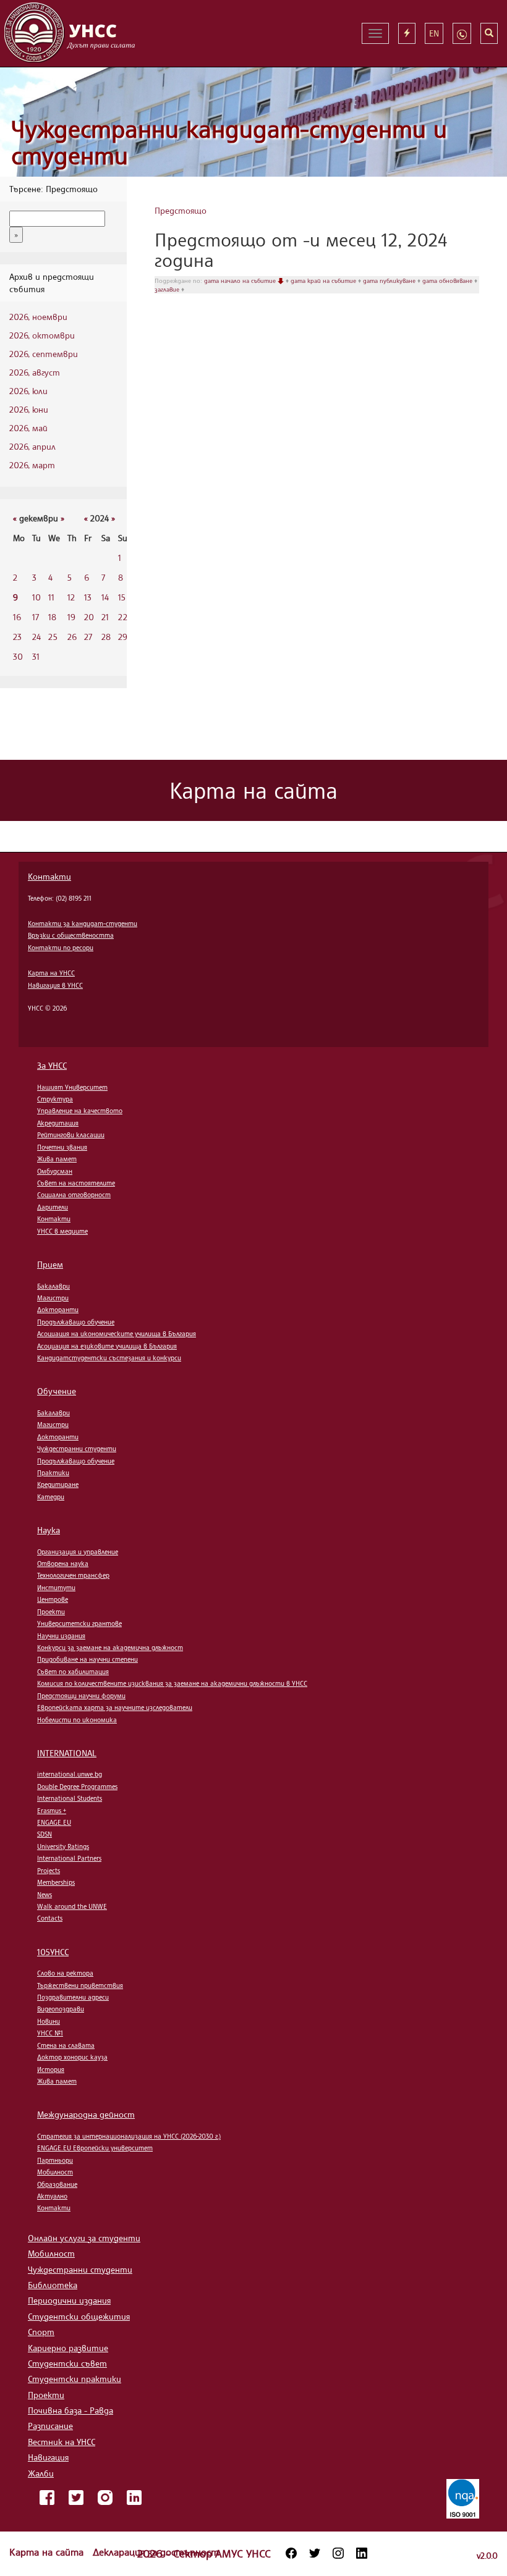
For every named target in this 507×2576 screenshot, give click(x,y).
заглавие (168, 289)
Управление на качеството (80, 1111)
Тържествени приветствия (80, 1985)
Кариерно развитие (68, 2348)
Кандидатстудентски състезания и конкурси (109, 1358)
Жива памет (57, 1159)
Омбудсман (55, 1171)
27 (88, 637)
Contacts (50, 1918)
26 (72, 637)
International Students (70, 1798)
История (51, 2069)
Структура (55, 1099)
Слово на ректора (65, 1973)
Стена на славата (66, 2045)
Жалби (41, 2473)
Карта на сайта (48, 2552)
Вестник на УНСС (62, 2442)
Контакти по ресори (61, 948)
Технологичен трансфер (73, 1575)
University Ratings (63, 1846)
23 (17, 637)
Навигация (48, 2457)
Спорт (41, 2332)
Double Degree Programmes (77, 1787)
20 (89, 617)
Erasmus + (52, 1811)
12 (71, 597)
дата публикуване (390, 280)
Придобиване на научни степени (87, 1659)
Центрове (53, 1599)
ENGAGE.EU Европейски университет (95, 2148)
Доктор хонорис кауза (72, 2057)
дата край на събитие (324, 280)
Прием (50, 1264)
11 (51, 597)
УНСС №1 (50, 2033)
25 (53, 637)
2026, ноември (38, 317)
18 (52, 617)
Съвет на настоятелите (76, 1183)
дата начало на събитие (241, 280)
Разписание (50, 2426)
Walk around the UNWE (72, 1906)
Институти (56, 1588)
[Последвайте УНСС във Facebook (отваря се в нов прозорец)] (291, 2553)
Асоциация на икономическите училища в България (117, 1334)
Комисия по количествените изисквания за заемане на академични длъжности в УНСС (172, 1683)
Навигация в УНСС (55, 985)
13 (88, 597)
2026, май (28, 428)
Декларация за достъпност (156, 2552)
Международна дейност (86, 2114)
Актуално (52, 2196)
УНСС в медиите (62, 1231)
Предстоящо (181, 210)
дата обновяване (448, 280)
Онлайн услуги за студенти (84, 2238)
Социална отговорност (74, 1195)
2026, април (32, 446)
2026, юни (29, 409)
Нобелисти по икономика (77, 1720)
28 (106, 637)
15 (122, 597)
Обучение (57, 1391)
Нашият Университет (72, 1087)
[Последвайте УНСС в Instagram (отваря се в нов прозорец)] (338, 2553)
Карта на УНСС (51, 973)
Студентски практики (75, 2379)
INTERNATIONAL (67, 1753)
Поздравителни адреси (73, 1997)
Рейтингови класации (71, 1135)
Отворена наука (63, 1564)
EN (434, 33)
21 (105, 617)
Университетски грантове (79, 1623)
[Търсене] (489, 33)
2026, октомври (42, 335)
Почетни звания (62, 1147)
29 (123, 637)
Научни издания (61, 1636)
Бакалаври (53, 1286)
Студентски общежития (79, 2316)
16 (17, 617)
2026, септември (44, 354)
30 (18, 656)
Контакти (49, 876)
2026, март (32, 465)
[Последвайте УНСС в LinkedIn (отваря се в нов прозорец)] (362, 2553)
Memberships (56, 1882)
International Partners (69, 1858)
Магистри (53, 1298)
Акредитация (58, 1123)
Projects (49, 1871)
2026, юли (28, 391)
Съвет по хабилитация (73, 1672)
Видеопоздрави (61, 2009)
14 (105, 597)
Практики (53, 1473)
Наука (49, 1530)
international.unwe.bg (70, 1774)
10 (36, 597)
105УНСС (53, 1952)
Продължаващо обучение (76, 1322)
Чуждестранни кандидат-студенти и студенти (229, 142)
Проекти (51, 1612)
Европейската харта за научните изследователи (115, 1707)
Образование (57, 2184)
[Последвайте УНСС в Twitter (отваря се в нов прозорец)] (315, 2553)
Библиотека (53, 2285)
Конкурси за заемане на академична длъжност (110, 1648)
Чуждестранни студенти (77, 1449)
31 (36, 656)
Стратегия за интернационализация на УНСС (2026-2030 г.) (129, 2136)
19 (71, 617)
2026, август (35, 372)
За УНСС (52, 1065)
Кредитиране (58, 1484)
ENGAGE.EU (54, 1822)
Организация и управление (78, 1552)
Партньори (55, 2160)
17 (36, 617)
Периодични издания (69, 2300)
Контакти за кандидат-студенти (83, 924)
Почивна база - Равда (70, 2410)
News (45, 1895)
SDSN (45, 1834)
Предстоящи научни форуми (81, 1696)
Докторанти (58, 1310)
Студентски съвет (67, 2363)
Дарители (53, 1207)
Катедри (51, 1497)
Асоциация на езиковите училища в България (107, 1346)
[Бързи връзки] (407, 33)
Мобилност (55, 2172)
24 (36, 637)
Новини (49, 2021)
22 (123, 617)
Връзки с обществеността (71, 935)
